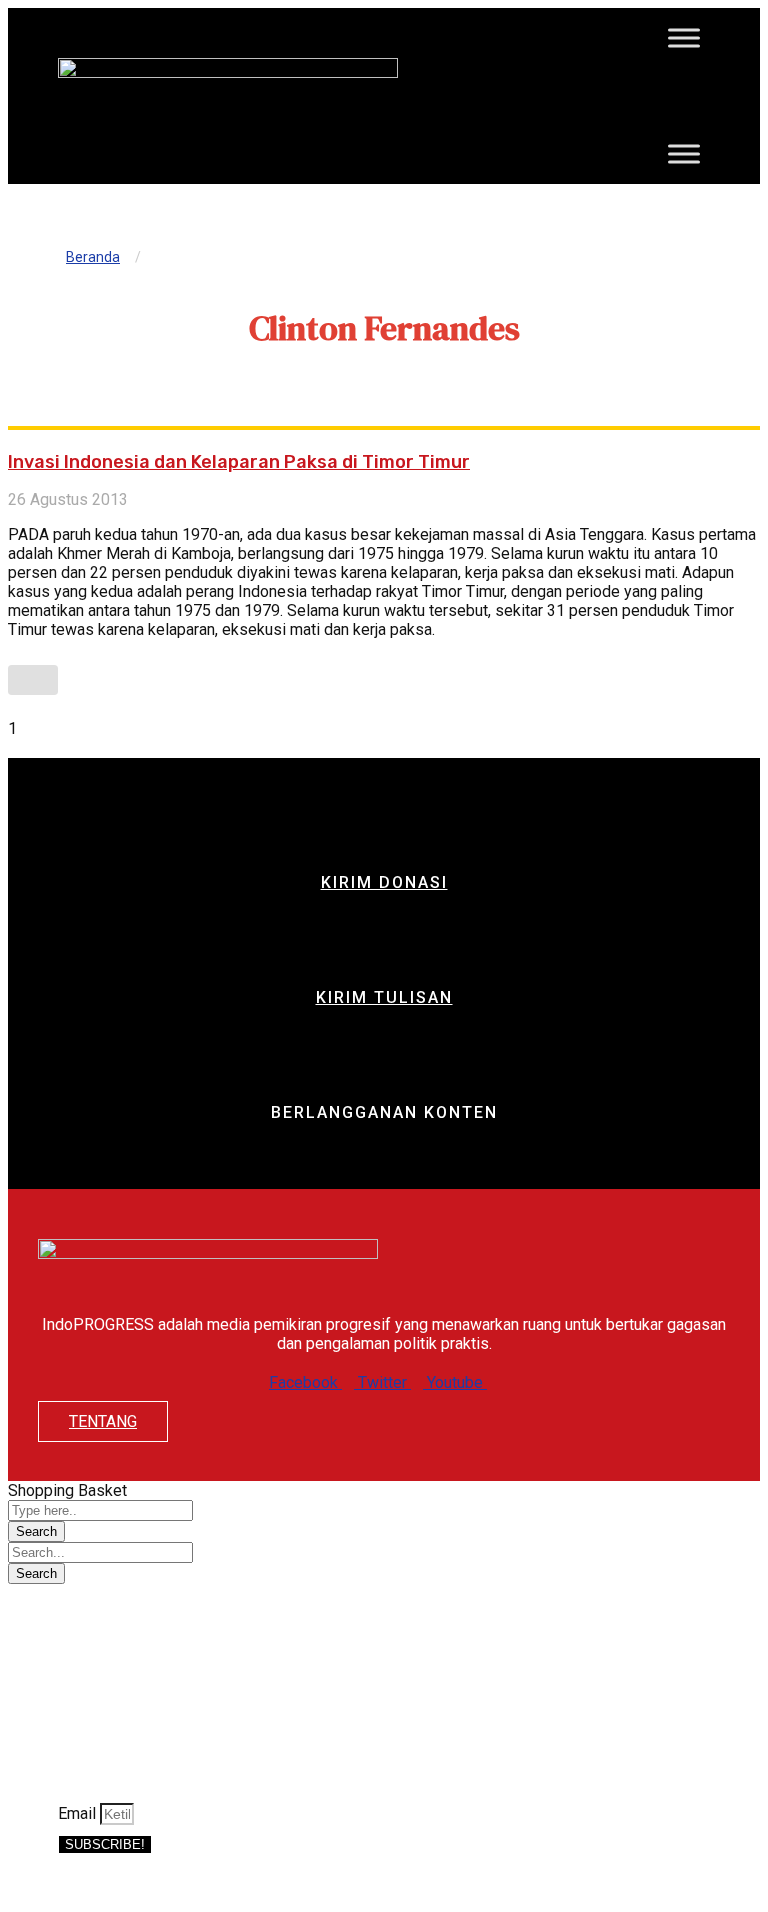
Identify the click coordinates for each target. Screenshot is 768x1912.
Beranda (93, 257)
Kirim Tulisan (384, 997)
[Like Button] (33, 680)
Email (79, 1813)
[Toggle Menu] (684, 37)
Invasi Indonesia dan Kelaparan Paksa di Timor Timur (239, 462)
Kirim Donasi (384, 882)
